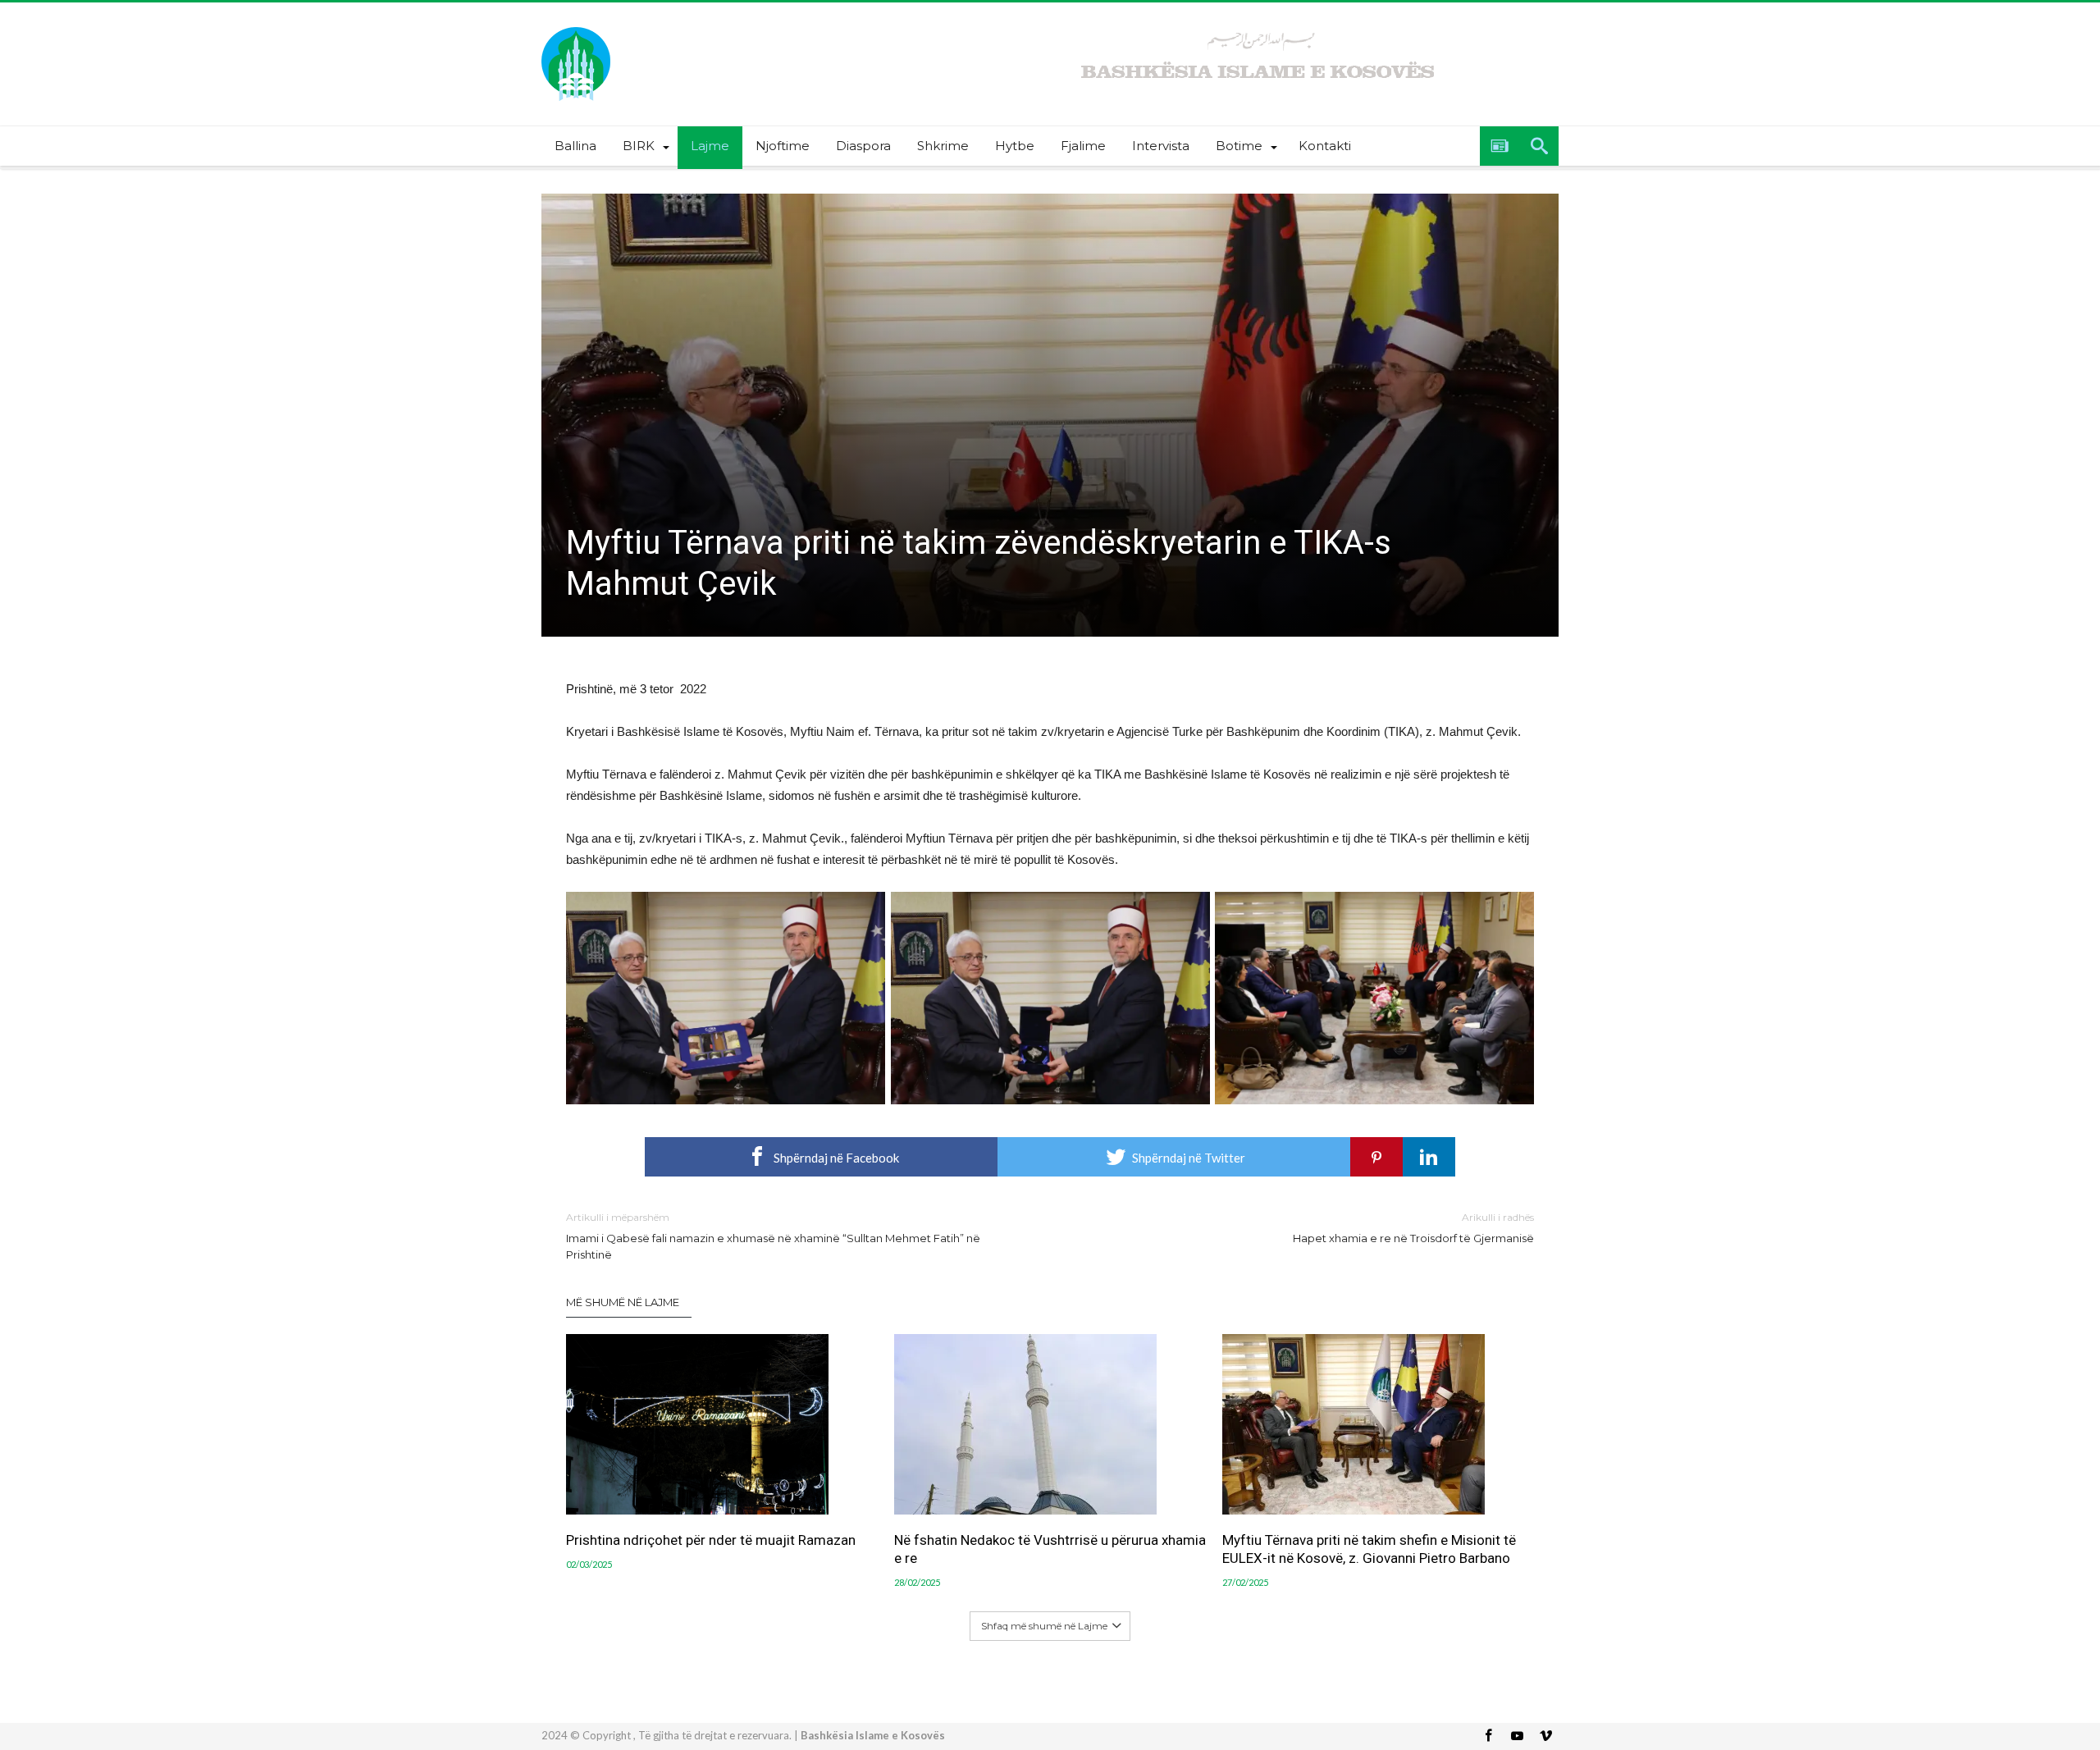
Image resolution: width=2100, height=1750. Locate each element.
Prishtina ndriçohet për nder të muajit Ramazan (711, 1540)
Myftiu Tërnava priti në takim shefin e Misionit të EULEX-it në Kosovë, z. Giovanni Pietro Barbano (1369, 1549)
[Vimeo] (1545, 1736)
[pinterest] (1376, 1157)
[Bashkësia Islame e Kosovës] (576, 27)
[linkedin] (1429, 1157)
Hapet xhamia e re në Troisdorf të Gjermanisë (1413, 1228)
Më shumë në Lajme (623, 1302)
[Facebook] (1488, 1736)
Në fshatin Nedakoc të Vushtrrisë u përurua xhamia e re (1050, 1549)
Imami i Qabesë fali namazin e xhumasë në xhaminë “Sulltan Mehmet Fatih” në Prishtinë (773, 1236)
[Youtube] (1517, 1736)
